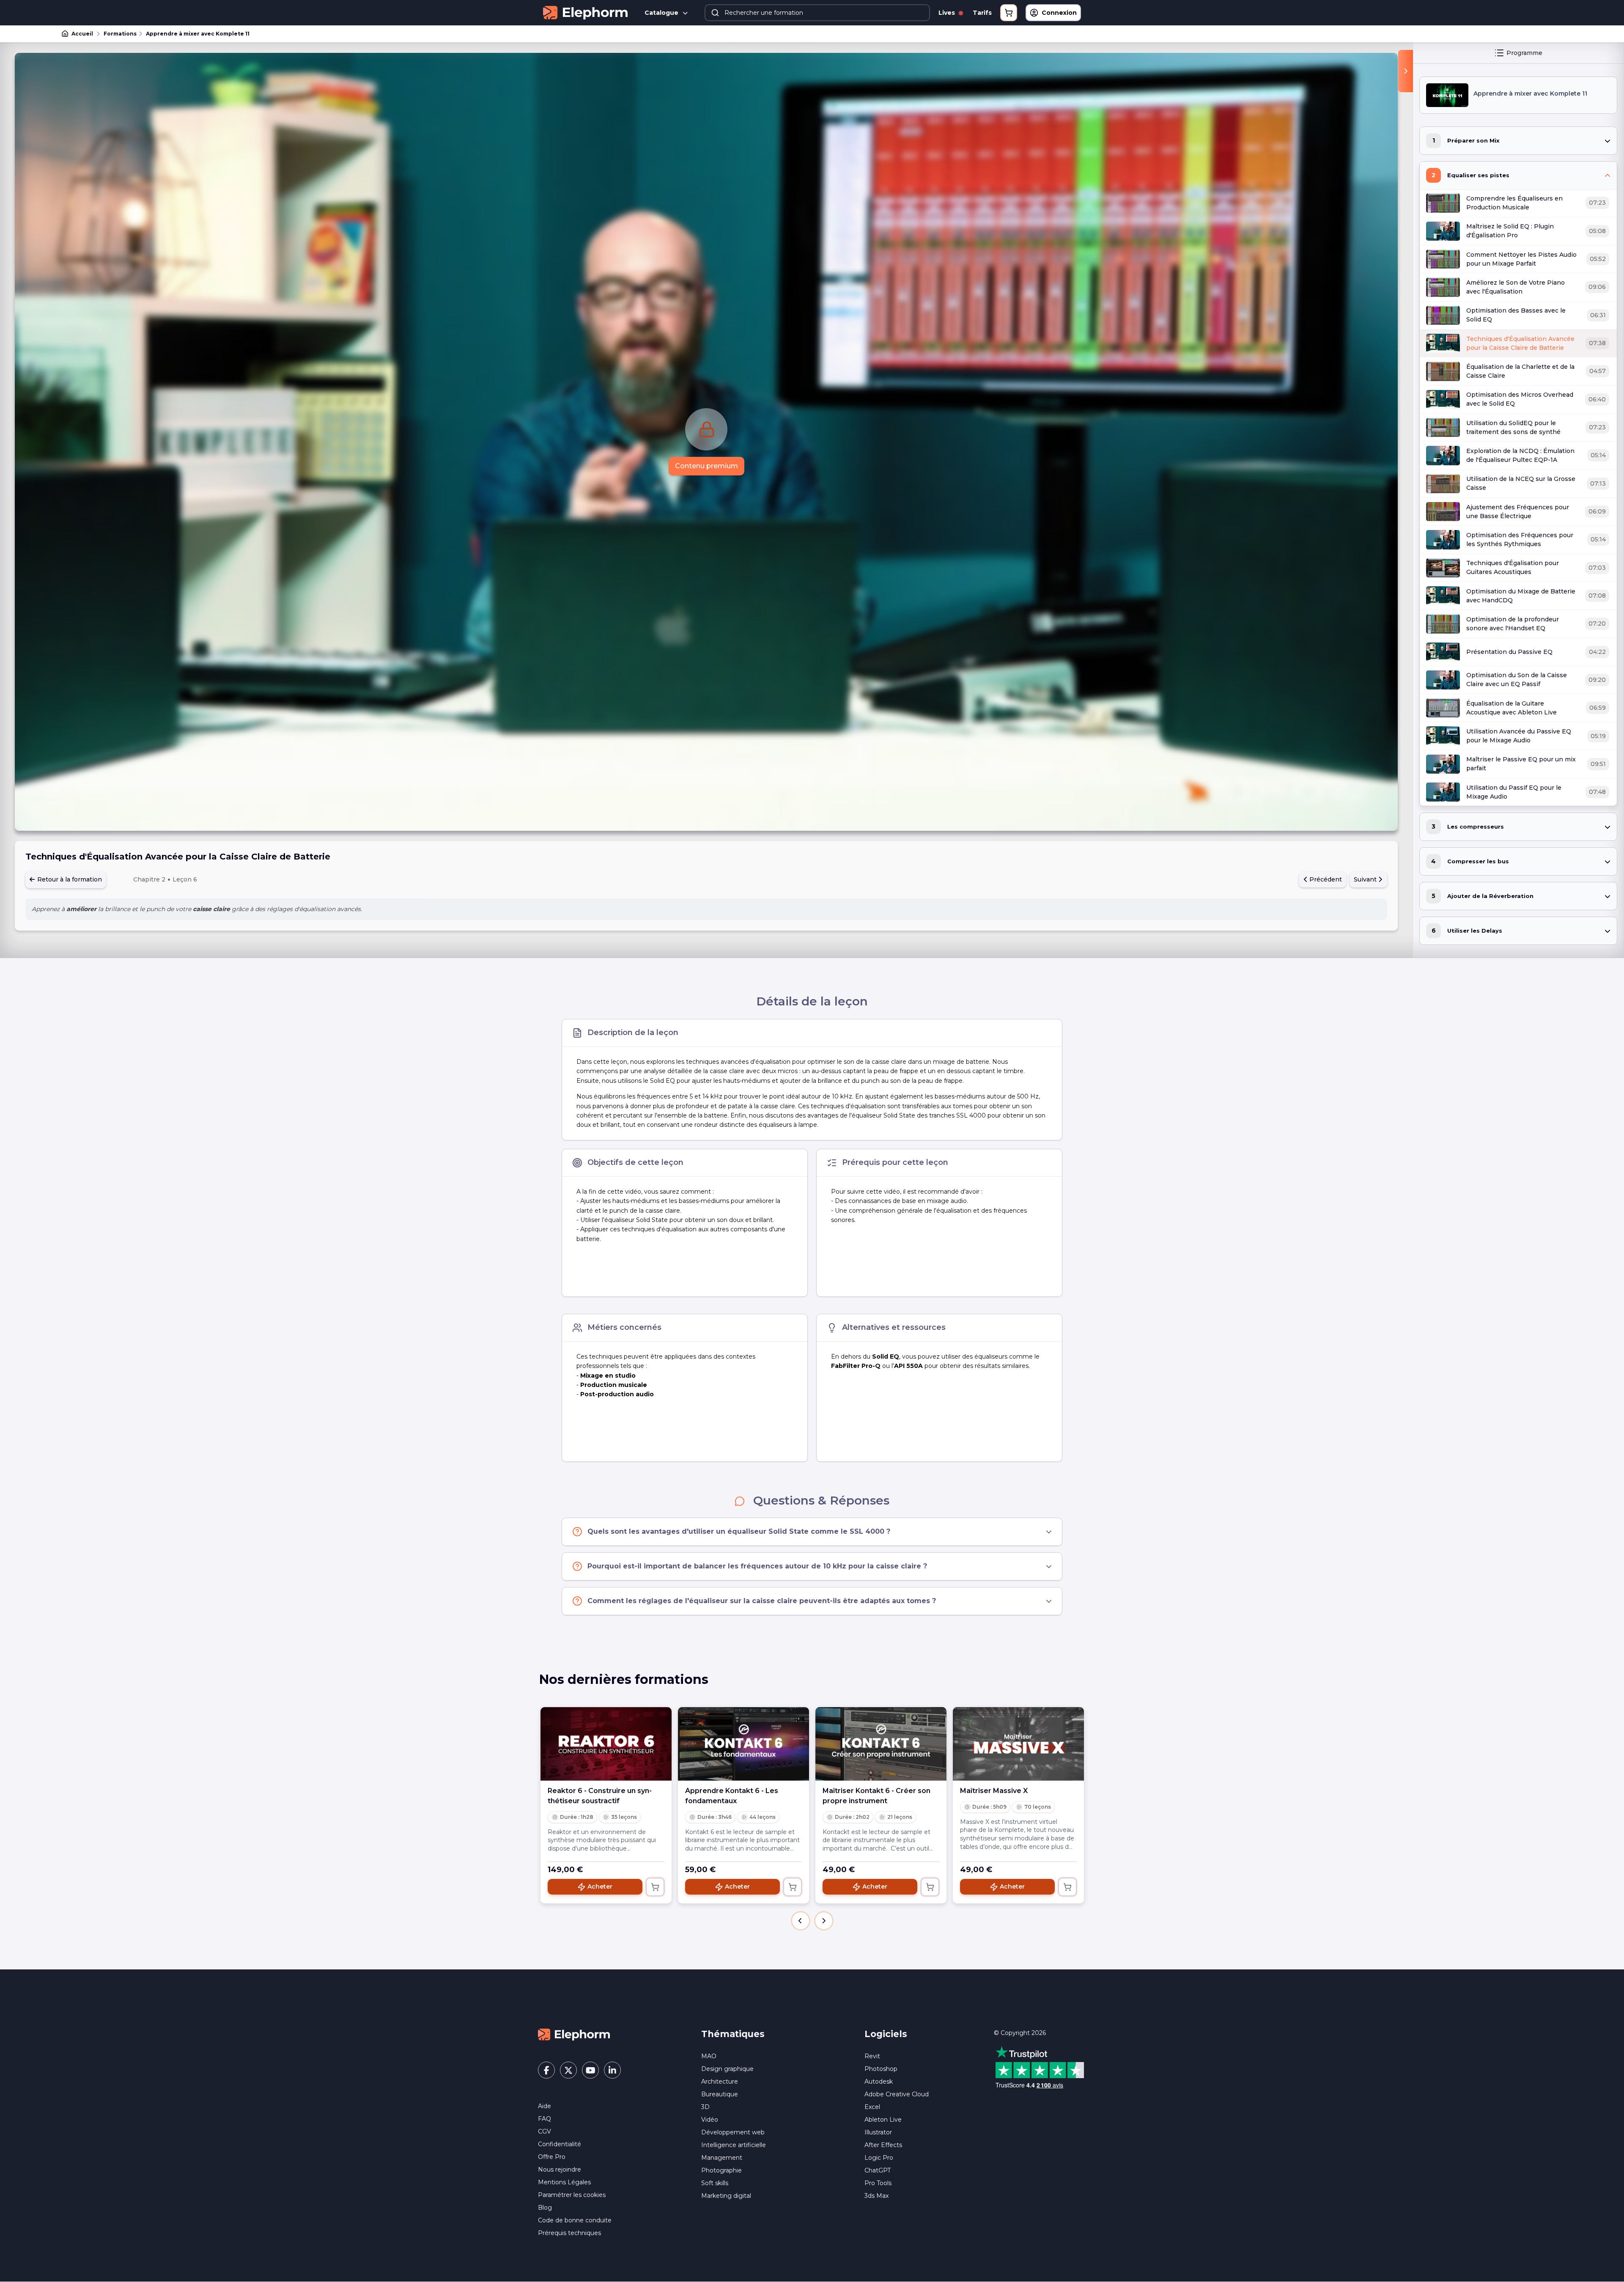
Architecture (720, 2082)
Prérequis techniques (569, 2233)
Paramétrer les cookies (572, 2195)
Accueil (82, 34)
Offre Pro (552, 2157)
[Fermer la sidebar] (1406, 71)
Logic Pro (879, 2158)
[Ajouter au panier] (655, 1887)
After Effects (883, 2145)
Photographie (721, 2170)
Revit (872, 2056)
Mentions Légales (564, 2182)
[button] (801, 1921)
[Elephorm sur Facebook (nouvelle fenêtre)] (546, 2070)
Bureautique (720, 2094)
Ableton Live (883, 2120)
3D (705, 2107)
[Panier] (1009, 13)
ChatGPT (878, 2170)
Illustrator (878, 2132)
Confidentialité (560, 2144)
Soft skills (715, 2183)
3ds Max (876, 2196)
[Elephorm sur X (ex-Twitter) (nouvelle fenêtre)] (568, 2070)
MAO (709, 2056)
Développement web (733, 2132)
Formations (120, 34)
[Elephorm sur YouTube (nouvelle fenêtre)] (590, 2070)
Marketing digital (726, 2196)
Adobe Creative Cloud (897, 2094)
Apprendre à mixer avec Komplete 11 (198, 34)
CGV (545, 2131)
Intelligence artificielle (734, 2145)
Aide (545, 2106)
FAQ (545, 2119)
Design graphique (727, 2069)
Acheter (600, 1887)
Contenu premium (706, 466)
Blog (545, 2208)
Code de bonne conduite (575, 2220)
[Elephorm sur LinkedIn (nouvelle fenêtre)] (612, 2070)
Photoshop (881, 2069)
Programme (1524, 53)
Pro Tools (878, 2183)
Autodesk (879, 2082)
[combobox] (817, 13)
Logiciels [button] (886, 2034)
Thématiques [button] (733, 2034)
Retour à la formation (69, 879)
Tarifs (982, 13)
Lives (948, 13)
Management (722, 2158)
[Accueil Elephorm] (574, 2034)
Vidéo (710, 2120)
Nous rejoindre (560, 2169)
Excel (872, 2107)
